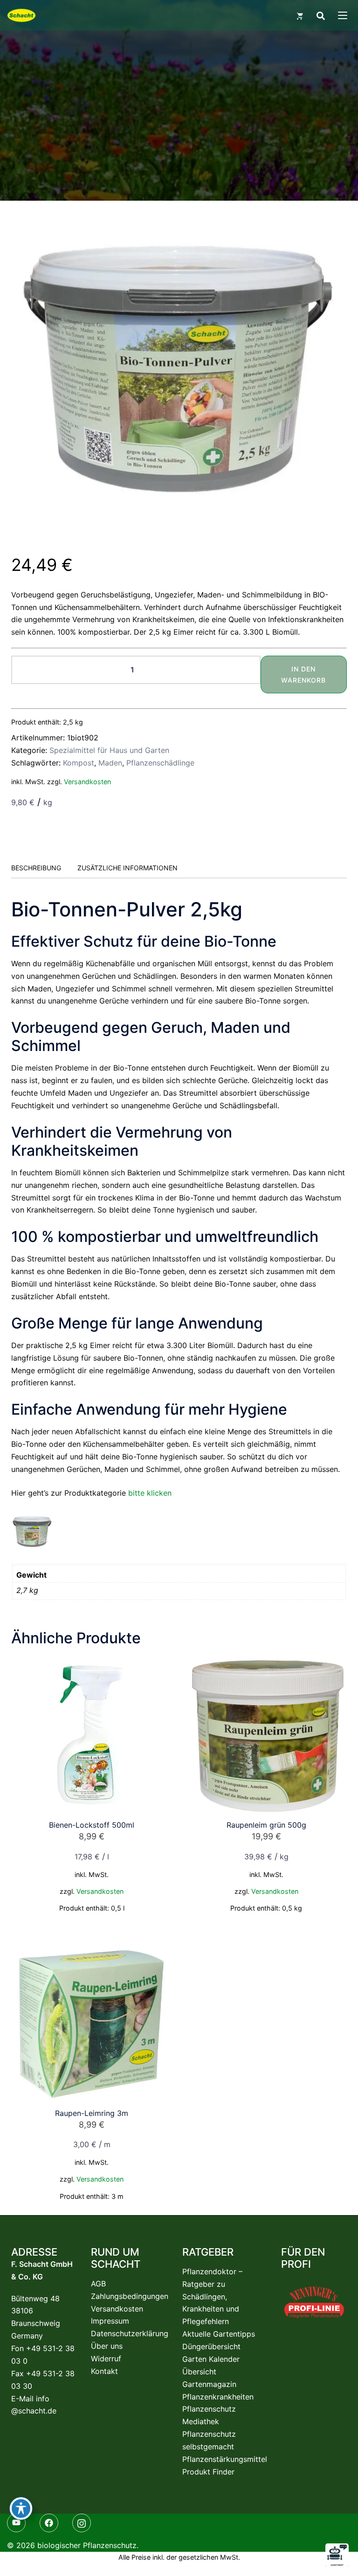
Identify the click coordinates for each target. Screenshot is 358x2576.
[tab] (36, 868)
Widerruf (106, 2359)
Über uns (107, 2346)
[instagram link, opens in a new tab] (84, 2522)
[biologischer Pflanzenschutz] (21, 15)
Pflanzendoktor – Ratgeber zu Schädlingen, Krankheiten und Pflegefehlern (212, 2297)
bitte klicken (150, 1493)
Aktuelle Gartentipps (219, 2334)
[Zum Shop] (300, 15)
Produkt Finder (208, 2472)
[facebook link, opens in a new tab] (51, 2522)
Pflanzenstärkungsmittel (225, 2459)
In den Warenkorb (303, 675)
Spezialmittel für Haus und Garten (109, 750)
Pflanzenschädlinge (160, 763)
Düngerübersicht (211, 2346)
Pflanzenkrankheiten (218, 2397)
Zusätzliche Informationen (127, 868)
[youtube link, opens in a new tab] (19, 2522)
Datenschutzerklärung (130, 2333)
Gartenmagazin (209, 2384)
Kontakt (104, 2371)
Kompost (79, 763)
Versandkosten (87, 782)
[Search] (320, 15)
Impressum (110, 2321)
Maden (110, 763)
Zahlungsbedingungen (130, 2296)
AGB (98, 2284)
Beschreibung (36, 868)
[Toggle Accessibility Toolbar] (21, 2508)
